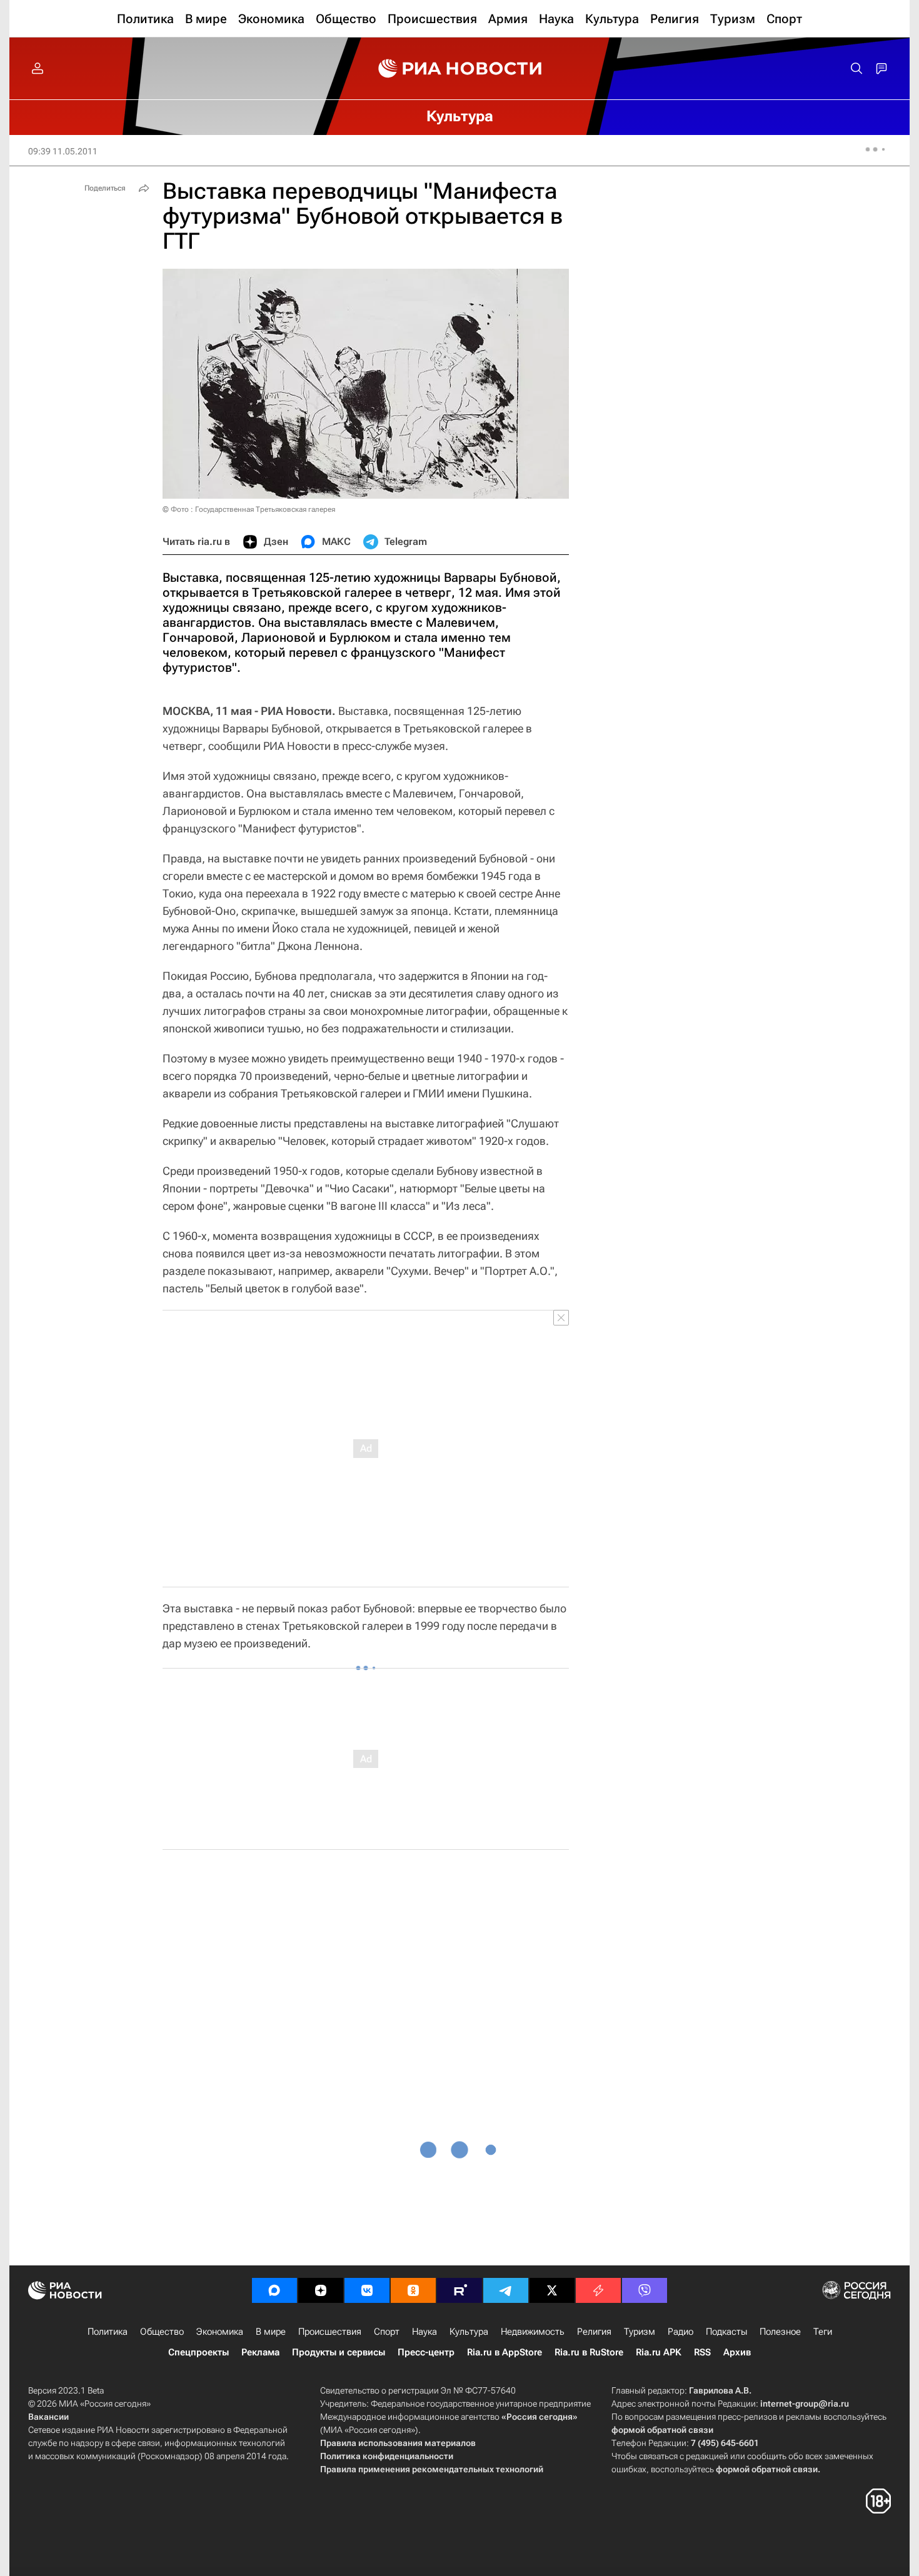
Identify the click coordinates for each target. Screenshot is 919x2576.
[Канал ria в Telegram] (506, 2290)
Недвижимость (533, 2332)
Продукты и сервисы (339, 2352)
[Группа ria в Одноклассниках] (413, 2290)
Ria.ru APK (659, 2352)
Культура (469, 2332)
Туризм (640, 2332)
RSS (702, 2352)
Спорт (387, 2332)
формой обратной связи (662, 2430)
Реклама (260, 2352)
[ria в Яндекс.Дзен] (321, 2290)
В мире (271, 2332)
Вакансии (48, 2417)
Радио (680, 2332)
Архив (737, 2352)
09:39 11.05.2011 (63, 151)
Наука (424, 2332)
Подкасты (726, 2332)
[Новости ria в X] (552, 2290)
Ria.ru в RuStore (589, 2352)
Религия (594, 2332)
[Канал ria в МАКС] (274, 2290)
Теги (823, 2332)
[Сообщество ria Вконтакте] (367, 2290)
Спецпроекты (198, 2352)
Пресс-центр (426, 2352)
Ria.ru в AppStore (505, 2352)
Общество (162, 2332)
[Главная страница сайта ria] (460, 69)
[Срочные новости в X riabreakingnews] (598, 2290)
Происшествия (330, 2332)
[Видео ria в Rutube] (459, 2290)
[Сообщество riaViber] (645, 2290)
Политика (108, 2332)
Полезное (780, 2332)
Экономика (220, 2332)
